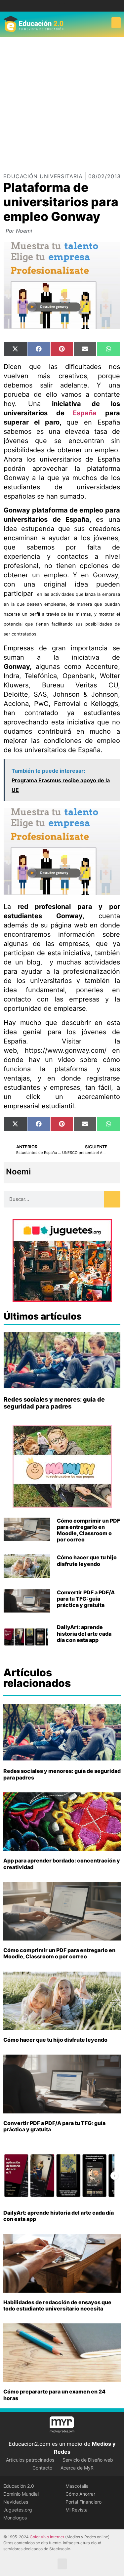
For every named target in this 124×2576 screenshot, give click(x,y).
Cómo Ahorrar (80, 2494)
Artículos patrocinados (30, 2460)
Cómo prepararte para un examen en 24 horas (54, 2395)
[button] (116, 23)
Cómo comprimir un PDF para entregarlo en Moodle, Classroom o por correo (88, 1530)
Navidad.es (16, 2502)
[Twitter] (67, 6)
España (85, 413)
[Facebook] (57, 6)
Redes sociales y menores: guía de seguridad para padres (54, 1403)
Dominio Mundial (21, 2494)
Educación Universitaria (43, 176)
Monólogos (15, 2518)
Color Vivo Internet (47, 2537)
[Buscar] (112, 1199)
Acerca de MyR (77, 2468)
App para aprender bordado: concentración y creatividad (62, 1864)
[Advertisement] (62, 102)
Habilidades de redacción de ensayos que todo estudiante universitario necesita (57, 2305)
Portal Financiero (83, 2502)
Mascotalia (77, 2486)
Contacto (42, 2468)
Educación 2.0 (19, 2486)
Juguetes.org (18, 2510)
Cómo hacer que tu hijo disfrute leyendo (87, 1560)
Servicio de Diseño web (88, 2460)
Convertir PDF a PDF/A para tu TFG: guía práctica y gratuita (86, 1599)
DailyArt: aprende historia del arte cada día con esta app (84, 1633)
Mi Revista (77, 2510)
